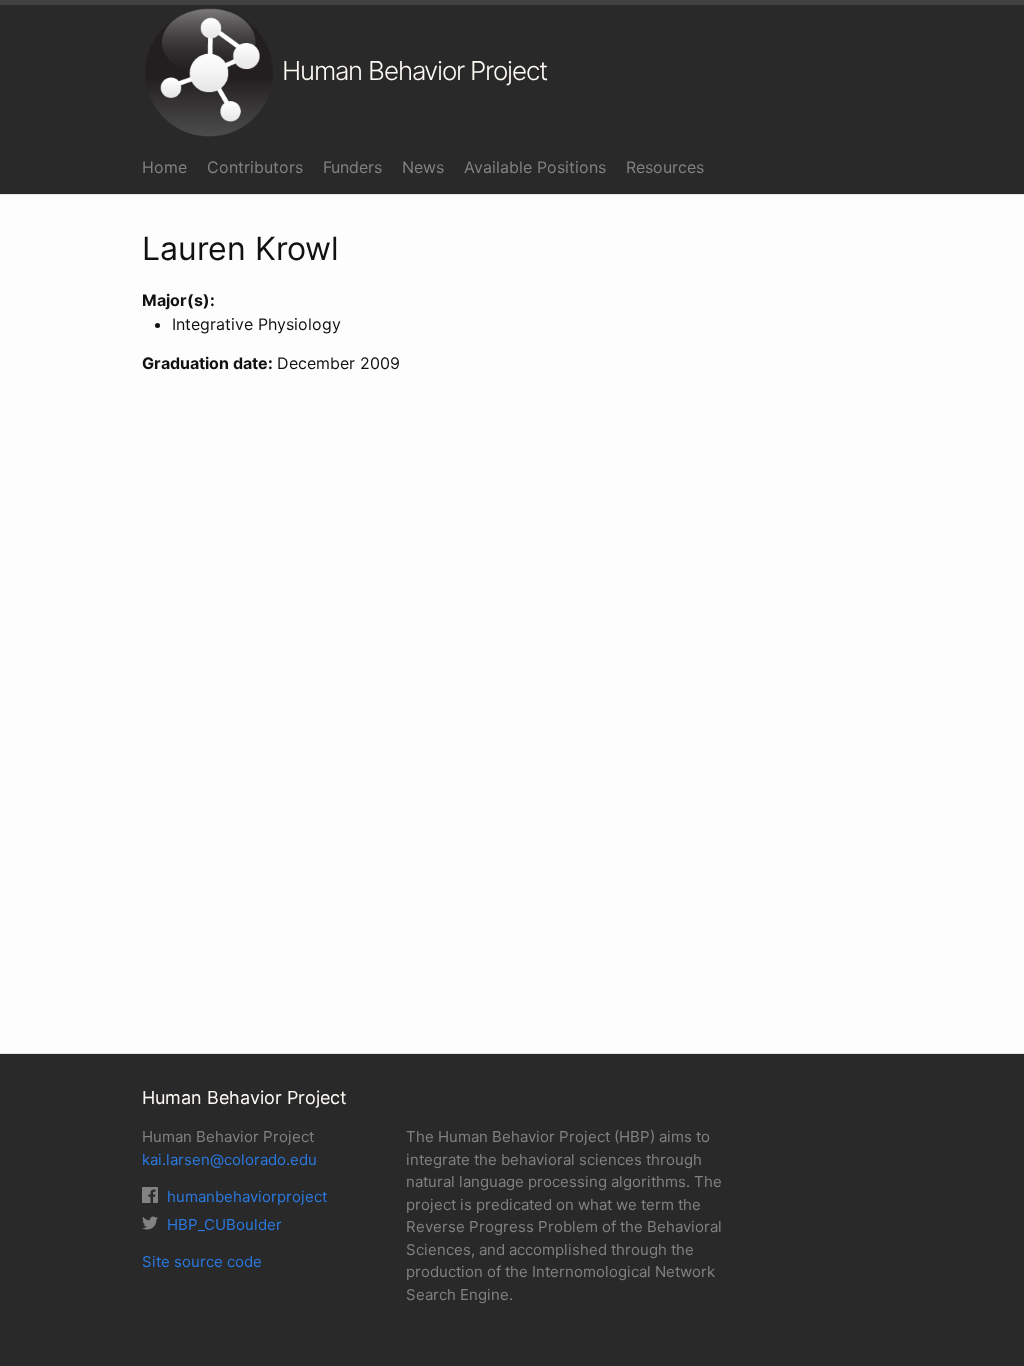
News (423, 167)
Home (164, 167)
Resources (665, 167)
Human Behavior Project (411, 70)
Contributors (255, 167)
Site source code (202, 1261)
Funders (352, 167)
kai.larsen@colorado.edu (229, 1159)
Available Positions (535, 167)
